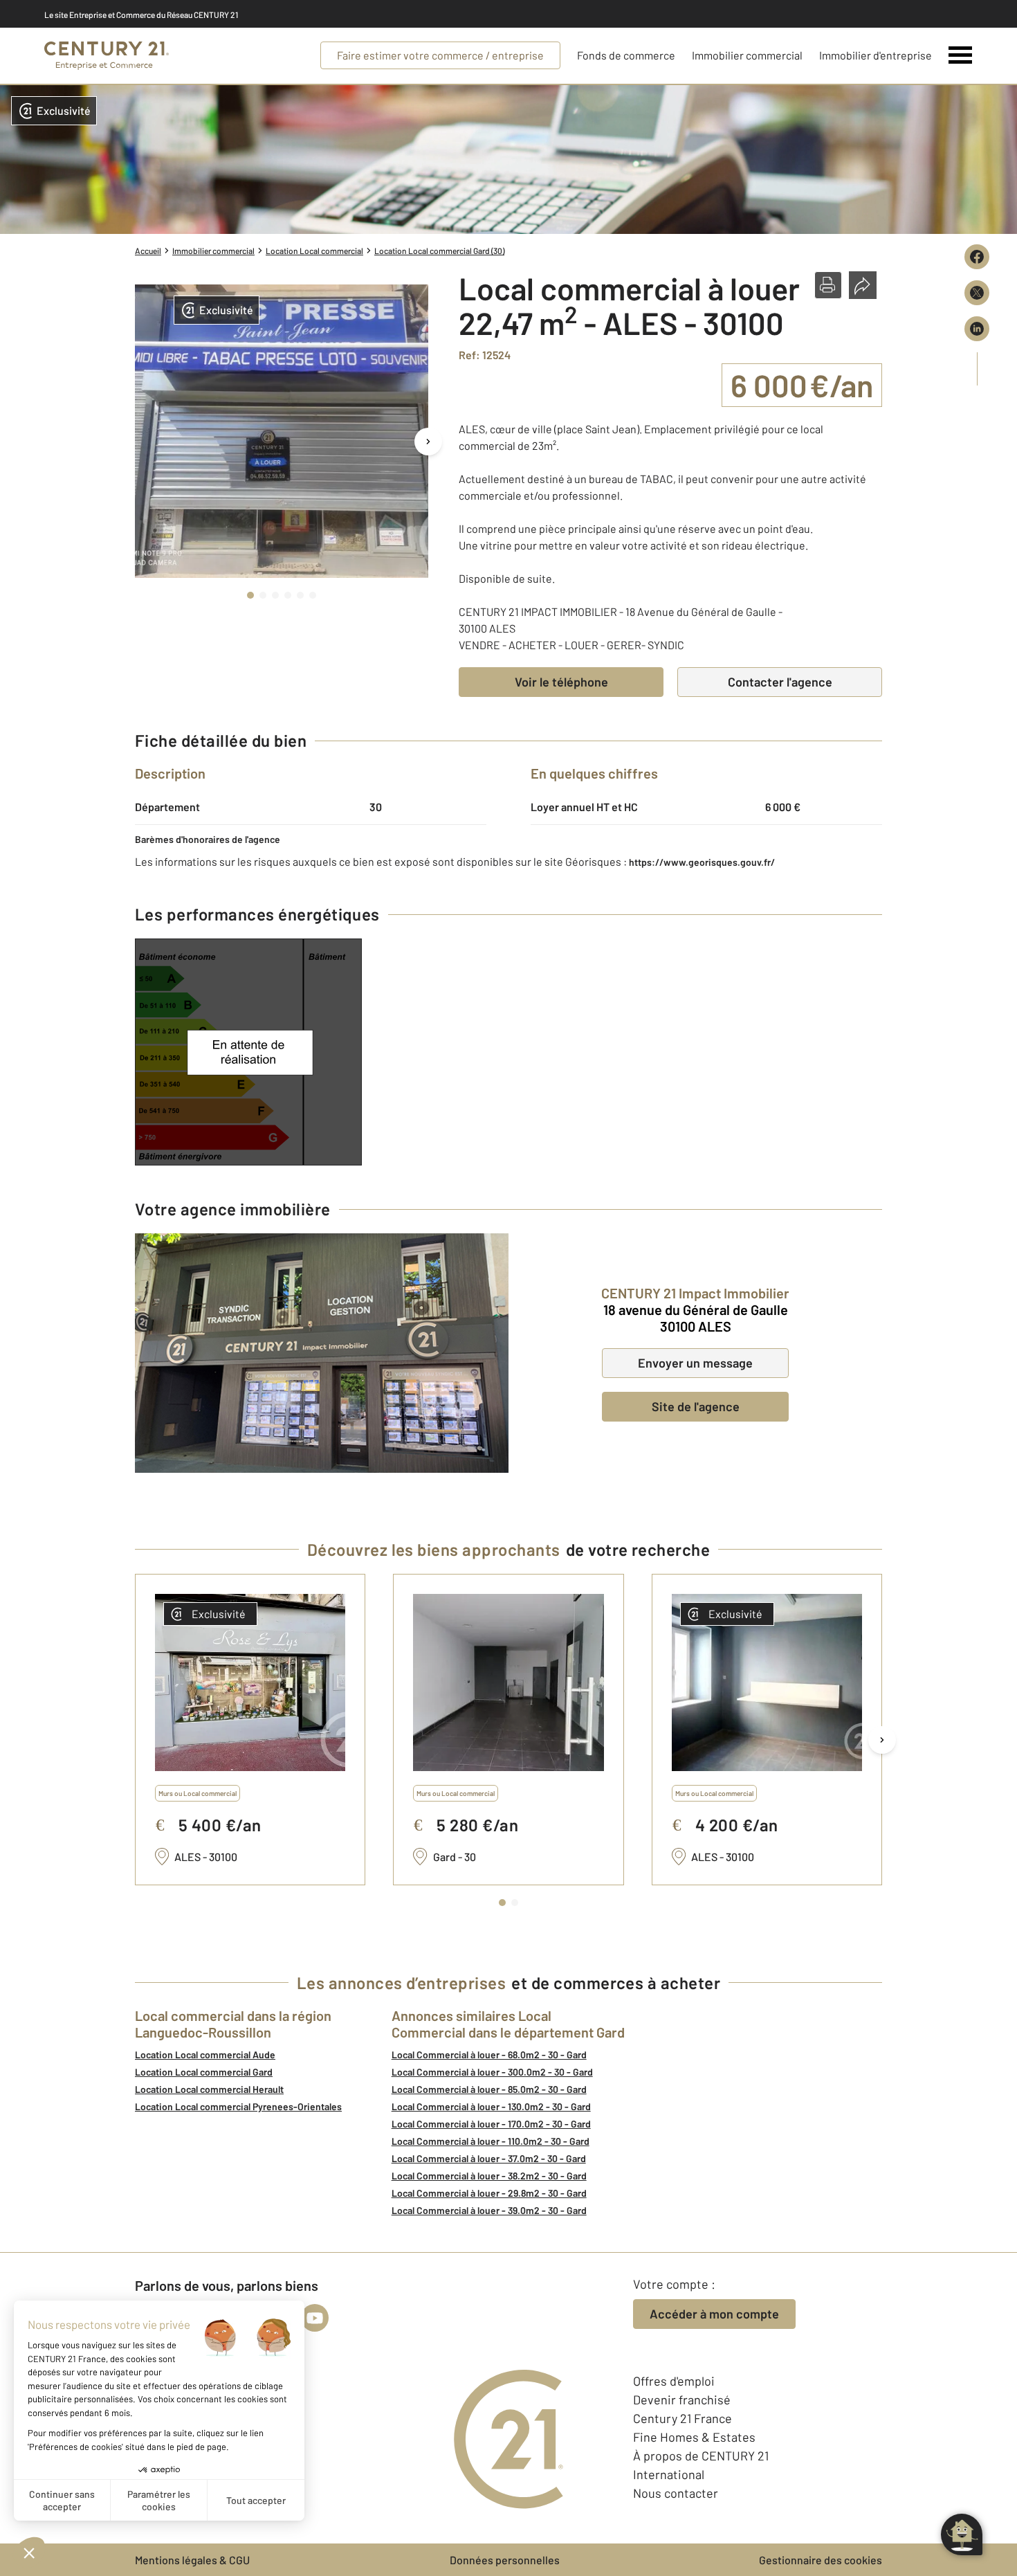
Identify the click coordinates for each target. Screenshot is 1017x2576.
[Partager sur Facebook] (977, 257)
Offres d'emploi (674, 2381)
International (669, 2474)
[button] (828, 285)
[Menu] (961, 55)
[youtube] (315, 2318)
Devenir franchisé (682, 2400)
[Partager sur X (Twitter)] (977, 293)
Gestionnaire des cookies (821, 2560)
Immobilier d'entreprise (876, 55)
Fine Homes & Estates (694, 2437)
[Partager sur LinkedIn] (977, 329)
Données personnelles (505, 2560)
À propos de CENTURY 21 (701, 2456)
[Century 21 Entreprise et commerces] (107, 56)
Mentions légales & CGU (192, 2560)
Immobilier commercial (747, 55)
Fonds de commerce (626, 55)
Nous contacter (676, 2493)
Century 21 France (682, 2418)
